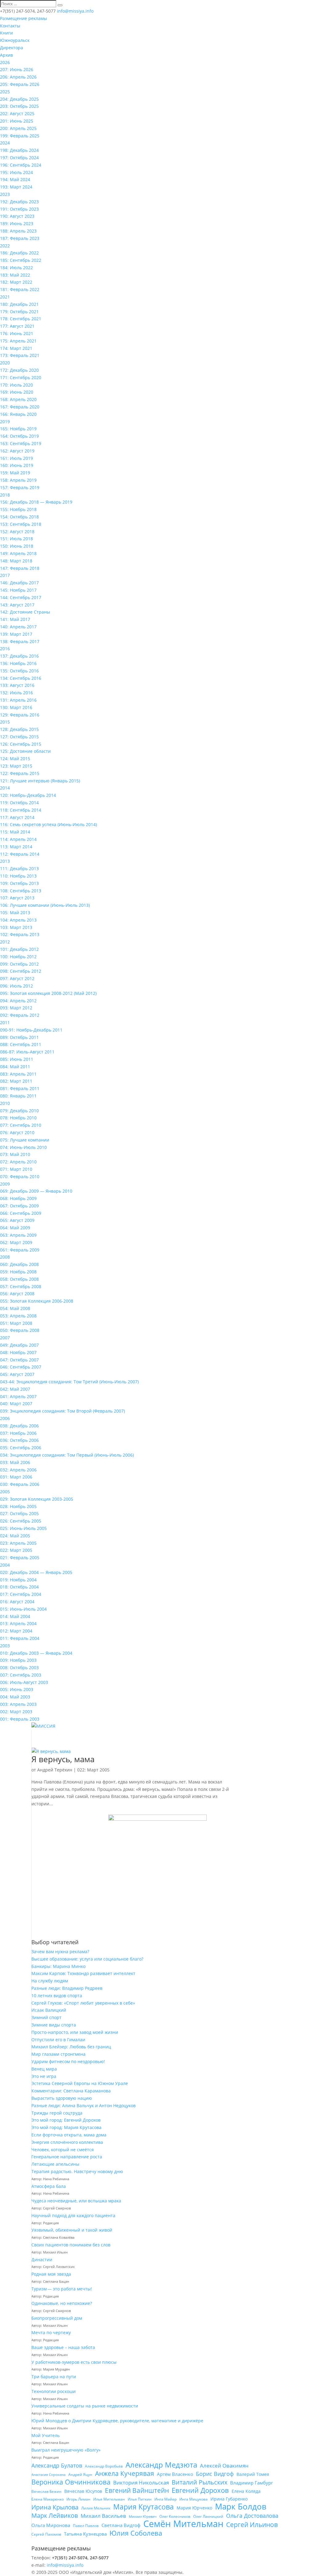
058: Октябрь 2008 (19, 1279)
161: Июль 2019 (16, 458)
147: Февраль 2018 (20, 568)
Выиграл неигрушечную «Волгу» (66, 2450)
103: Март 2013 (16, 927)
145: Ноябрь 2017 (18, 590)
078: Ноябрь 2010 (18, 1118)
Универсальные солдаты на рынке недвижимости (85, 2406)
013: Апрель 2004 (18, 1623)
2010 (5, 1103)
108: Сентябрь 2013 (21, 891)
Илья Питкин (140, 2499)
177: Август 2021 (17, 326)
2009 (5, 1184)
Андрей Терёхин (55, 1770)
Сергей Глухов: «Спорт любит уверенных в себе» (83, 2003)
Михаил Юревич (143, 2517)
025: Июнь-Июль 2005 (23, 1528)
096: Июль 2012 (16, 986)
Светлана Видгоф (121, 2525)
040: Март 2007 (16, 1404)
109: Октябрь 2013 (19, 883)
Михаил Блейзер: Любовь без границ (71, 2047)
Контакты (10, 26)
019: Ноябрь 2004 (18, 1580)
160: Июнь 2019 (17, 465)
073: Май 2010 (15, 1154)
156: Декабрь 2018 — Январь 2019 (36, 502)
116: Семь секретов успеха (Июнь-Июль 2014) (48, 824)
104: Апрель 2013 (18, 920)
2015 (5, 722)
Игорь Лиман (78, 2499)
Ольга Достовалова (252, 2516)
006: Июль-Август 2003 (24, 1682)
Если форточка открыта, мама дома (69, 2135)
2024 (5, 143)
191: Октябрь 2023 (19, 209)
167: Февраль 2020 (20, 407)
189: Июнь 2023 (17, 223)
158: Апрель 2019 (18, 480)
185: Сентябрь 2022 (21, 260)
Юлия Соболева (136, 2533)
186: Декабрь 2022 (19, 253)
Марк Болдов (241, 2507)
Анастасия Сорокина (48, 2475)
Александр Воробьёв (104, 2466)
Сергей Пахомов (46, 2534)
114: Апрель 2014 (18, 839)
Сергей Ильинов (252, 2525)
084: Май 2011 (15, 1067)
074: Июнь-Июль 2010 (23, 1147)
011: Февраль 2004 (20, 1638)
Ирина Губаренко (229, 2499)
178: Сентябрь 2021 (21, 319)
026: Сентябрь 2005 (21, 1521)
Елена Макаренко (48, 2499)
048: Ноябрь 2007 (18, 1352)
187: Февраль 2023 (20, 238)
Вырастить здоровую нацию (62, 2098)
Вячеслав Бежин (46, 2491)
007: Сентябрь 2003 (21, 1675)
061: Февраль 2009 (20, 1250)
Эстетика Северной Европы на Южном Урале (80, 2083)
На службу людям (50, 1981)
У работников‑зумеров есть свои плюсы (74, 2362)
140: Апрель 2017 (18, 627)
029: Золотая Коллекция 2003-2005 (37, 1499)
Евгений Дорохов (200, 2490)
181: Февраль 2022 (20, 289)
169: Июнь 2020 (17, 392)
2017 (5, 575)
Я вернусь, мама (63, 1759)
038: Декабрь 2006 (19, 1426)
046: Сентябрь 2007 (21, 1367)
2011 (5, 1022)
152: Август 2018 (17, 531)
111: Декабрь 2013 (19, 868)
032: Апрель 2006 (18, 1470)
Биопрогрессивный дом (57, 2318)
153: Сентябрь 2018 (21, 524)
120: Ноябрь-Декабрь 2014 (28, 795)
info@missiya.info (65, 2565)
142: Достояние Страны (25, 612)
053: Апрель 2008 (18, 1316)
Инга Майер (165, 2499)
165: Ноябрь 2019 (18, 429)
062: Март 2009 (16, 1242)
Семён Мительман (183, 2524)
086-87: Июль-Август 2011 (27, 1052)
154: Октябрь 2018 (19, 517)
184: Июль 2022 (16, 268)
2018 (5, 495)
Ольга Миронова (51, 2525)
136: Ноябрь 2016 (18, 663)
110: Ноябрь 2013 (18, 876)
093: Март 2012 (16, 1008)
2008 (5, 1257)
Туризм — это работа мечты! (62, 2289)
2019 (5, 422)
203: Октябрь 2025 (19, 106)
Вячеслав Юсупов (83, 2491)
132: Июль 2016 (16, 693)
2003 (5, 1646)
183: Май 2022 (15, 275)
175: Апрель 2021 (18, 341)
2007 (5, 1338)
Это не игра (44, 2076)
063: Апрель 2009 (18, 1235)
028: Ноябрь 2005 (18, 1506)
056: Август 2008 (17, 1294)
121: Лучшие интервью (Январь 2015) (40, 781)
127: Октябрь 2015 (19, 737)
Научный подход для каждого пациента (73, 2215)
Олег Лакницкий (208, 2516)
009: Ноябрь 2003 (18, 1660)
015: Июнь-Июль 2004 (23, 1609)
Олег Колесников (175, 2516)
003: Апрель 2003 (18, 1704)
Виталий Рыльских (199, 2482)
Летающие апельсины (55, 2164)
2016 (5, 649)
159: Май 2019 (15, 473)
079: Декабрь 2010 (19, 1111)
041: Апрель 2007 (18, 1396)
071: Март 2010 (16, 1169)
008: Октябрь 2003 (19, 1667)
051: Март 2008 (16, 1323)
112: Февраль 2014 (20, 854)
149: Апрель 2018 (18, 553)
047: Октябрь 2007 (19, 1360)
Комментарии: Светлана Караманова (71, 2091)
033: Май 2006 (15, 1462)
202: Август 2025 (17, 114)
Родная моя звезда (51, 2274)
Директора (12, 48)
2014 (5, 788)
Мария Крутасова (144, 2507)
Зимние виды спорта (54, 2025)
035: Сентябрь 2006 (21, 1448)
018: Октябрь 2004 (19, 1587)
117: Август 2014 (17, 817)
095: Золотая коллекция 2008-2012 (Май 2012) (48, 993)
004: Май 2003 (15, 1697)
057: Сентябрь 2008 (21, 1286)
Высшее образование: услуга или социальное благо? (87, 1959)
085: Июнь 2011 (17, 1059)
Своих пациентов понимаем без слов (71, 2245)
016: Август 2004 (17, 1602)
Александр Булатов (57, 2465)
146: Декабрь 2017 (19, 583)
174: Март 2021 (16, 348)
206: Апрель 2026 (18, 77)
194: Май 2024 (15, 179)
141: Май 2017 (15, 619)
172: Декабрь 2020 (19, 370)
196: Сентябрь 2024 (21, 165)
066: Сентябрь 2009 (21, 1213)
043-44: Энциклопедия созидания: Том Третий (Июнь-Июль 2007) (69, 1382)
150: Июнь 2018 (17, 546)
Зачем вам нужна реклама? (60, 1951)
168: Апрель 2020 (18, 399)
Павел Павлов (86, 2526)
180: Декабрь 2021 (19, 304)
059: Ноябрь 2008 (18, 1272)
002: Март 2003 (16, 1712)
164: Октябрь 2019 (19, 436)
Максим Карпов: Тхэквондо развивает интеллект (83, 1973)
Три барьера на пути (54, 2377)
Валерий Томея (253, 2474)
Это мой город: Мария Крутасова (66, 2127)
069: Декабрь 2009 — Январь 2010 (36, 1191)
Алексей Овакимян (224, 2466)
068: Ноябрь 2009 (18, 1198)
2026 (5, 62)
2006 (5, 1418)
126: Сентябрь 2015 (21, 744)
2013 (5, 861)
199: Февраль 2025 (20, 136)
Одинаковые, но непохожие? (62, 2303)
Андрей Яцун (80, 2475)
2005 (5, 1492)
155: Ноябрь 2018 (18, 509)
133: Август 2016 (17, 685)
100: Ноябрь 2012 (18, 957)
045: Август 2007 (17, 1374)
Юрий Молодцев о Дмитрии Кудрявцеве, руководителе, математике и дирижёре (117, 2421)
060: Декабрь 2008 (19, 1264)
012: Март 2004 (16, 1631)
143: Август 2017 (17, 605)
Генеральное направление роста (67, 2157)
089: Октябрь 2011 (19, 1037)
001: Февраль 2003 (20, 1719)
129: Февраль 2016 (20, 715)
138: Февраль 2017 (20, 641)
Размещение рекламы (24, 18)
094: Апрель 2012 (18, 1001)
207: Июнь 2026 (17, 69)
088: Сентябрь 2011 (21, 1044)
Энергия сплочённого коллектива (67, 2142)
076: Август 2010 (17, 1132)
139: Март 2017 (16, 634)
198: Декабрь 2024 (19, 150)
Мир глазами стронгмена (58, 2054)
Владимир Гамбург (251, 2483)
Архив (6, 55)
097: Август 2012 (17, 978)
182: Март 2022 (16, 282)
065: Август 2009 (17, 1220)
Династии (42, 2260)
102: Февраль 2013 (20, 934)
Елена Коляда (246, 2491)
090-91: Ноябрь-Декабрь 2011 (31, 1030)
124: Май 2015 (15, 759)
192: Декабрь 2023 (19, 202)
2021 (5, 297)
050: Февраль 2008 (20, 1330)
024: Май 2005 (15, 1536)
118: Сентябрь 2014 (21, 810)
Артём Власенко (175, 2474)
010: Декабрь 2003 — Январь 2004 (36, 1653)
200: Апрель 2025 (18, 128)
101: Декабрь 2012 (19, 949)
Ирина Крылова (55, 2507)
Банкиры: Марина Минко (58, 1966)
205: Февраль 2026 (20, 84)
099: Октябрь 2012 (19, 964)
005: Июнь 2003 (17, 1689)
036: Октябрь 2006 (19, 1440)
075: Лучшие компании (25, 1140)
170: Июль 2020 (16, 385)
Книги (6, 33)
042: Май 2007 (15, 1389)
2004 (5, 1565)
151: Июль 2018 (16, 539)
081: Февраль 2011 (20, 1088)
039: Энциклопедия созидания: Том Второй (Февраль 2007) (62, 1411)
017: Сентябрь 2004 (21, 1594)
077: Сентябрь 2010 (21, 1125)
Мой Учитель (46, 2435)
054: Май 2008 (15, 1308)
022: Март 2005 (16, 1550)
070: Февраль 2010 (20, 1176)
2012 (5, 942)
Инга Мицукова (193, 2499)
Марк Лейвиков (55, 2516)
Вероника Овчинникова (71, 2482)
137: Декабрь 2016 (19, 656)
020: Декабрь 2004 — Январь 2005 (36, 1572)
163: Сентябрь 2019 (21, 443)
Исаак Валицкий (49, 2010)
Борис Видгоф (215, 2474)
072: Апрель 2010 (18, 1162)
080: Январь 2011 (18, 1096)
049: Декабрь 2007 (19, 1345)
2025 (5, 92)
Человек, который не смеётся (63, 2150)
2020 (5, 363)
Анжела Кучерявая (125, 2474)
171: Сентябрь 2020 (21, 377)
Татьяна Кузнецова (85, 2534)
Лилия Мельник (96, 2508)
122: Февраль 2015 (20, 773)
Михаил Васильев (103, 2516)
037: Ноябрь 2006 (18, 1433)
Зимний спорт (46, 2017)
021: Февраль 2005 (20, 1558)
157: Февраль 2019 (20, 487)
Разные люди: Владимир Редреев (67, 1988)
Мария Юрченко (194, 2508)
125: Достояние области (25, 751)
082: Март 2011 (16, 1081)
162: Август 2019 (17, 451)
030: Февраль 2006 (20, 1484)
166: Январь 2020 (18, 414)
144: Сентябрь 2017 (21, 597)
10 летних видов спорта (57, 1996)
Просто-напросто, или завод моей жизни (75, 2032)
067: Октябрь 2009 (19, 1206)
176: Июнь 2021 (17, 333)
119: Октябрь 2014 (19, 803)
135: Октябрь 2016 (19, 671)
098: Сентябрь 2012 (21, 971)
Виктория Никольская (141, 2483)
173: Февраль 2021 (20, 355)
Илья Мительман (109, 2499)
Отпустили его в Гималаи (58, 2040)
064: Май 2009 (15, 1228)
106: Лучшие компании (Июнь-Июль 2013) (45, 905)
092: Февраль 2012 (20, 1015)
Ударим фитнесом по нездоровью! (68, 2061)
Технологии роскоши (54, 2391)
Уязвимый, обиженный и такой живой (72, 2230)
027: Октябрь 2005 (19, 1513)
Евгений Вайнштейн (137, 2491)
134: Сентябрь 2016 (21, 678)
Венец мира (44, 2069)
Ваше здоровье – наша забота (63, 2347)
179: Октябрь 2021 (19, 312)
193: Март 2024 (16, 187)
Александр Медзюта (161, 2465)
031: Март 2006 (16, 1477)
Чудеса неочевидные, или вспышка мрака (76, 2201)
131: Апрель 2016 (18, 700)
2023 (5, 194)
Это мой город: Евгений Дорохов (66, 2120)
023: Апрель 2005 (18, 1543)
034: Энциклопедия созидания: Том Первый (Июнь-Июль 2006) (67, 1455)
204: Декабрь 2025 (19, 99)
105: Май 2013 (15, 913)
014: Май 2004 (15, 1616)
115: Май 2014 (15, 832)
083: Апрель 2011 (18, 1074)
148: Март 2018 (16, 561)
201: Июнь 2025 (17, 121)
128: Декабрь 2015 (19, 729)
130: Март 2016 (16, 707)
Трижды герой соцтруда (57, 2113)
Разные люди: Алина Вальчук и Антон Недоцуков (84, 2105)
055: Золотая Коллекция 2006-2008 (37, 1301)
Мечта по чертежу (51, 2333)
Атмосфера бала (49, 2186)
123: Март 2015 (16, 766)
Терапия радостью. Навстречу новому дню (77, 2171)
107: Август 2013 (17, 898)
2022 (5, 246)
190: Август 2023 (17, 216)
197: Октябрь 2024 (19, 158)
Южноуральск (15, 40)
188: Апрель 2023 (18, 231)
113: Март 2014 (16, 847)
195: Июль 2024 (16, 172)
